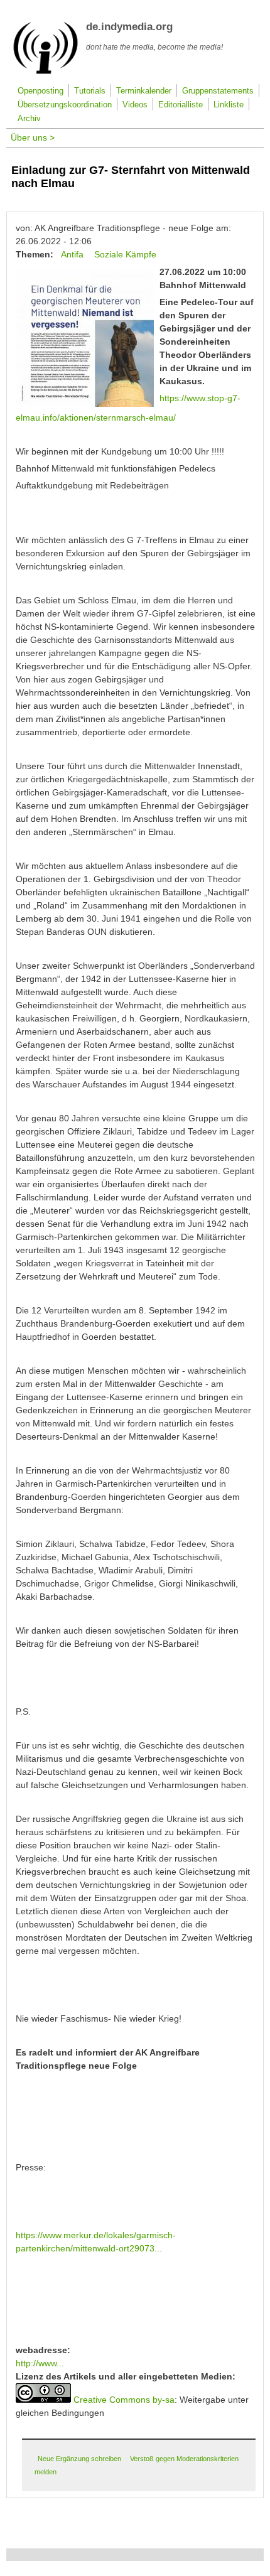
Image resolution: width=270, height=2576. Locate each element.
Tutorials (90, 91)
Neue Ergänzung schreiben (79, 2459)
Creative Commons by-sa (124, 2400)
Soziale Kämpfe (125, 254)
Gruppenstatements (218, 91)
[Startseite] (46, 72)
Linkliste (229, 105)
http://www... (40, 2363)
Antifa (72, 254)
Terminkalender (144, 91)
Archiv (29, 119)
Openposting (40, 91)
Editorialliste (181, 105)
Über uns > (33, 137)
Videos (135, 105)
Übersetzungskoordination (65, 105)
